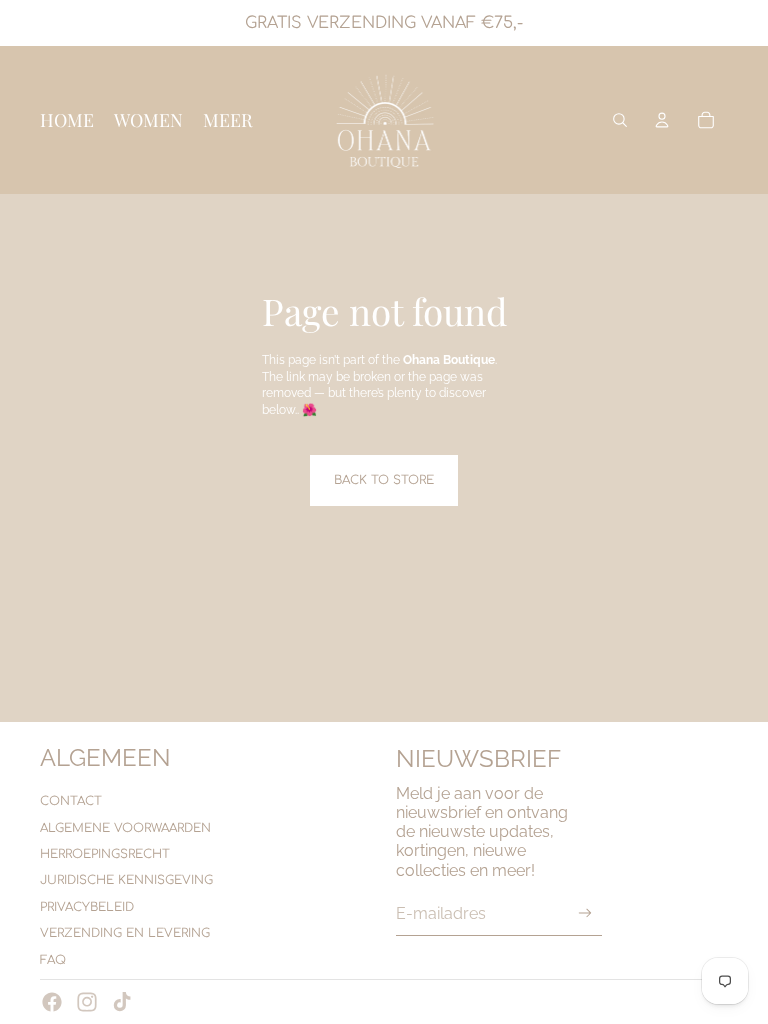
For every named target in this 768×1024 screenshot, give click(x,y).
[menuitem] (228, 120)
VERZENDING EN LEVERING (125, 933)
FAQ (53, 960)
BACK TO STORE (384, 480)
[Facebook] (52, 1002)
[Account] (662, 120)
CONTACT (71, 801)
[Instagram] (87, 1002)
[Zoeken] (620, 120)
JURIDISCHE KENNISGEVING (126, 880)
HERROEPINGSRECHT (105, 854)
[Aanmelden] (585, 913)
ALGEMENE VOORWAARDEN (125, 828)
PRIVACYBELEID (87, 907)
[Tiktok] (122, 1002)
